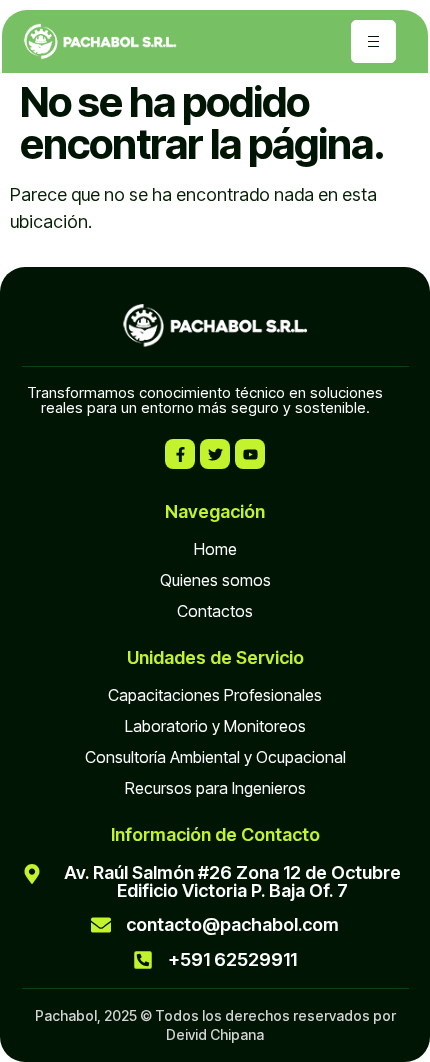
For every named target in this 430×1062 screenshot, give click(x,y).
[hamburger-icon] (373, 41)
